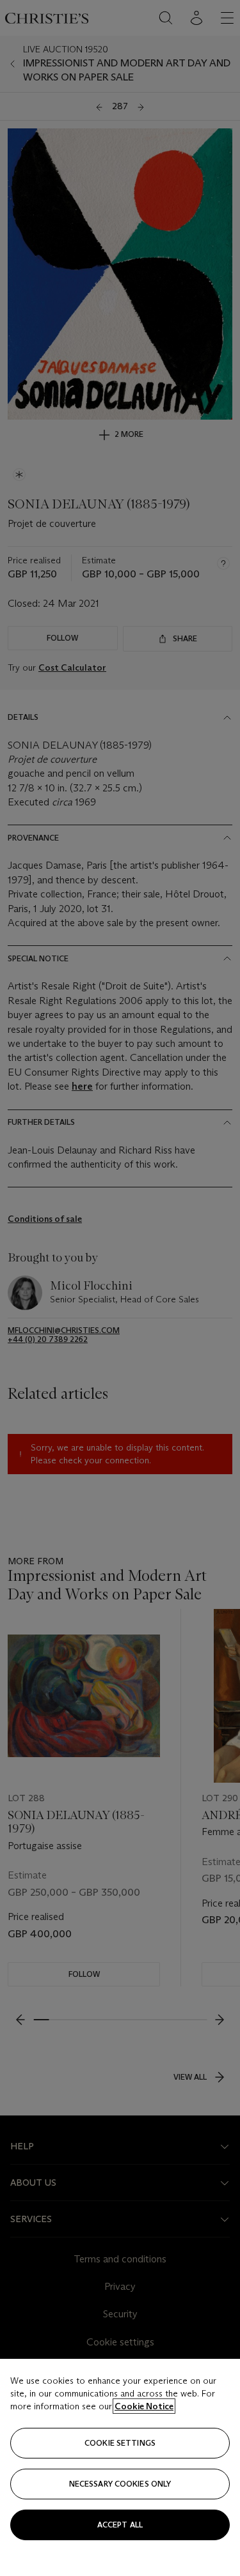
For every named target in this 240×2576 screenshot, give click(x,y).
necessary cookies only (120, 2484)
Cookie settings (120, 2443)
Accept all (120, 2525)
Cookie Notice (144, 2406)
